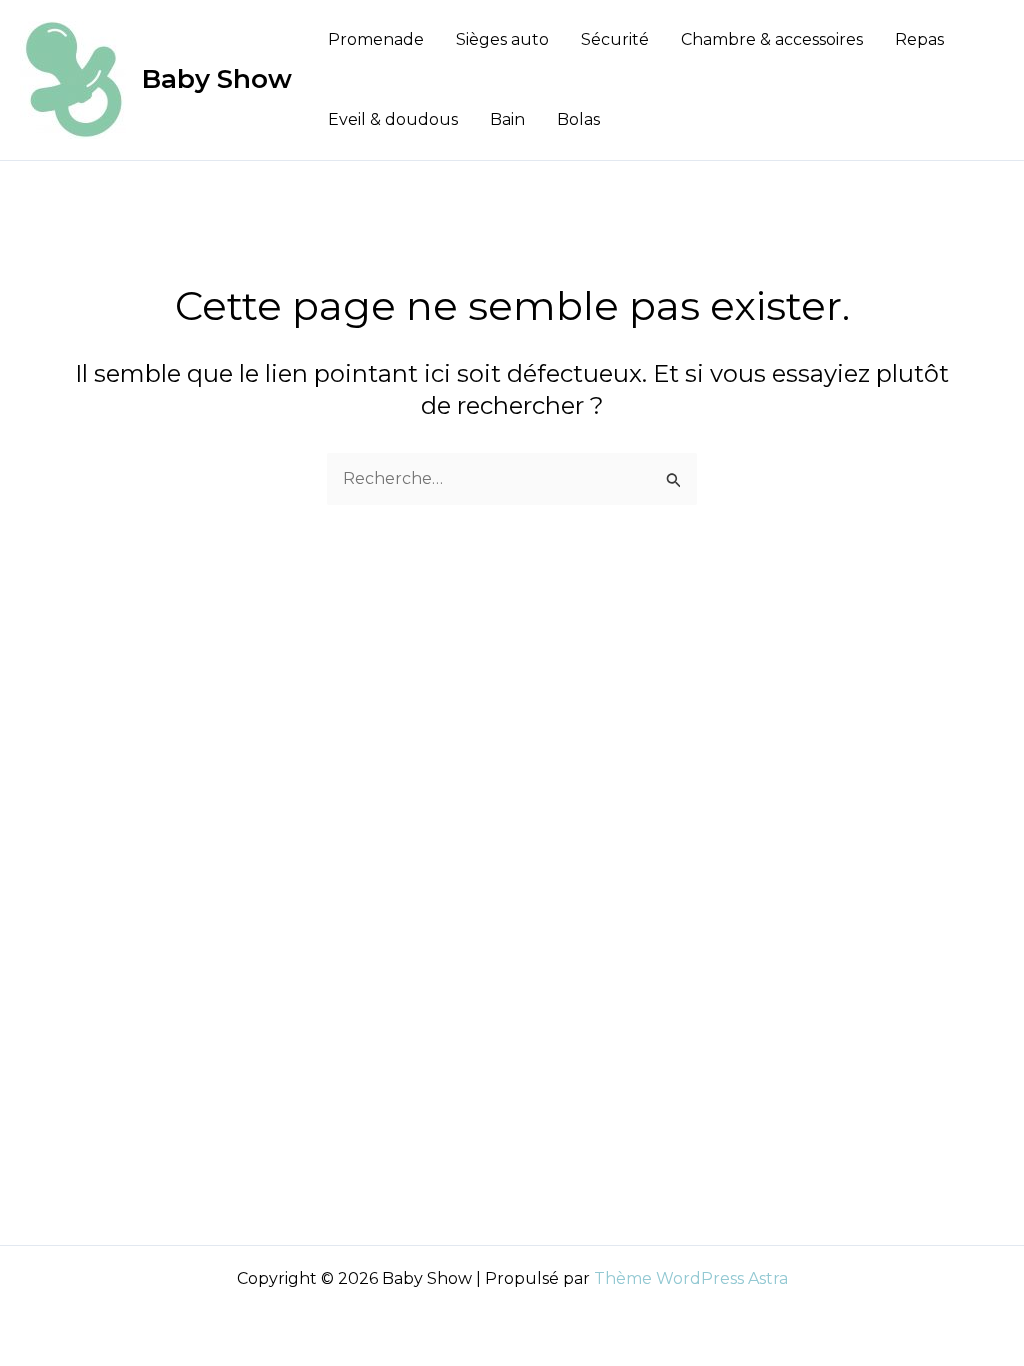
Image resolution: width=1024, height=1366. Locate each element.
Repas (919, 39)
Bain (507, 119)
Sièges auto (502, 39)
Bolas (578, 119)
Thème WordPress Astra (691, 1278)
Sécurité (615, 39)
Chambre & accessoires (772, 39)
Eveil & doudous (393, 119)
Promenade (376, 39)
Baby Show (217, 79)
